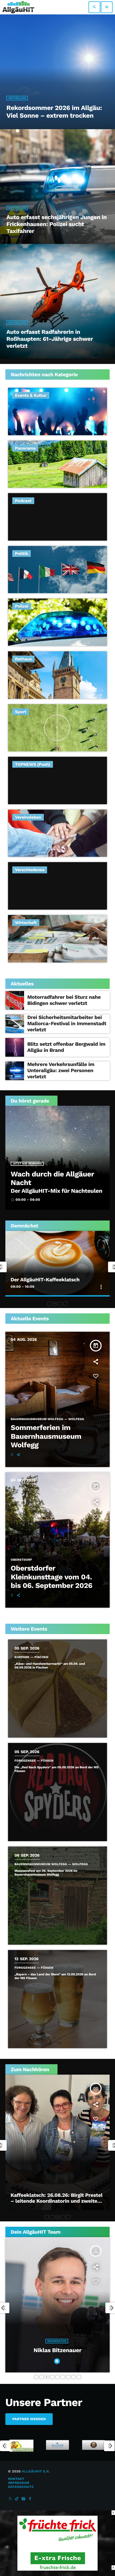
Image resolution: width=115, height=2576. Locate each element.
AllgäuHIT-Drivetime (35, 1280)
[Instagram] (24, 2499)
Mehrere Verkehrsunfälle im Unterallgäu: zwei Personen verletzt (61, 1070)
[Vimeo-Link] (18, 7)
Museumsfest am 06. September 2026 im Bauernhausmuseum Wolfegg (46, 1873)
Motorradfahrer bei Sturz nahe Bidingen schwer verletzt (64, 1000)
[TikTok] (17, 2499)
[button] (49, 1304)
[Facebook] (30, 2499)
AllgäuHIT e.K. (36, 2472)
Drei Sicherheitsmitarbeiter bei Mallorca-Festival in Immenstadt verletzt (67, 1023)
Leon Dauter (57, 2350)
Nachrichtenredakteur (57, 2341)
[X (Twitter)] (10, 2499)
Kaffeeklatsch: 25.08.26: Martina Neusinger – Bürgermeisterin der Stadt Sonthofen (57, 2201)
